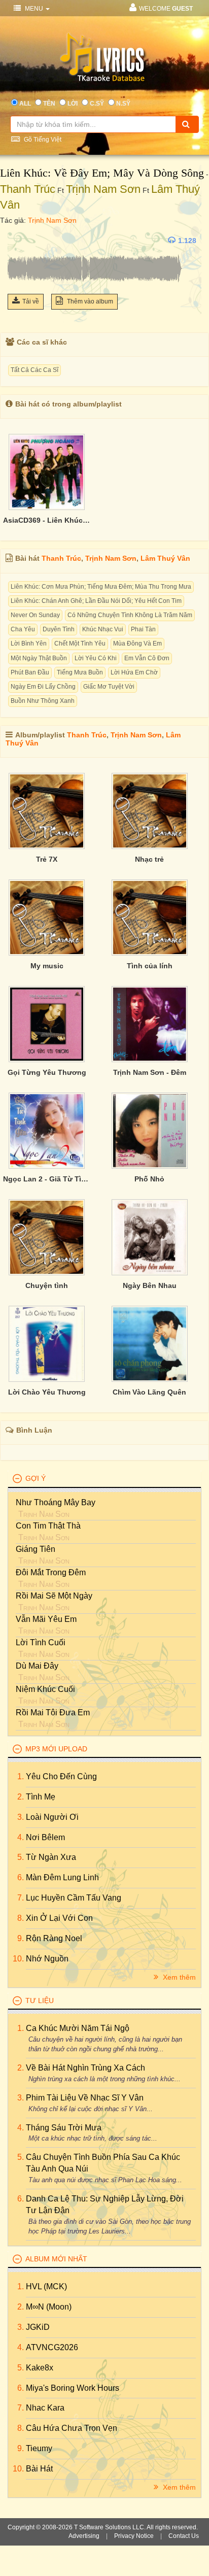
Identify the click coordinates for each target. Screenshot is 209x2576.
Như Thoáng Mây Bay (56, 1502)
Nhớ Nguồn (47, 1959)
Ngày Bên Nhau (150, 1285)
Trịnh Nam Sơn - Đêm (150, 1072)
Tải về (31, 301)
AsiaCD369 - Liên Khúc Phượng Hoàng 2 (47, 520)
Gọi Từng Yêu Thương (47, 1072)
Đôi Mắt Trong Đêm (51, 1572)
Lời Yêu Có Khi (96, 658)
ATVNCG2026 (52, 2347)
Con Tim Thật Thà (48, 1526)
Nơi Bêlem (45, 1837)
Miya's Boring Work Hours (73, 2388)
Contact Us (184, 2536)
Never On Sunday (35, 615)
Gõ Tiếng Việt (42, 140)
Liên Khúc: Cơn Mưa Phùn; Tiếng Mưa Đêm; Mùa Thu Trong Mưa (101, 587)
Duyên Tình (59, 629)
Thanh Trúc (28, 189)
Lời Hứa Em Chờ (134, 672)
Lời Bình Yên (29, 643)
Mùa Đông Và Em (137, 643)
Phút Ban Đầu (30, 672)
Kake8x (40, 2368)
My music (47, 966)
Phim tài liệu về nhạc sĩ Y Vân (85, 2098)
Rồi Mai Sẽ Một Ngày (54, 1596)
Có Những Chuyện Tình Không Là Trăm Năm (130, 615)
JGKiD (38, 2327)
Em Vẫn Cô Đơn (147, 658)
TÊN (49, 104)
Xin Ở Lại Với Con (59, 1918)
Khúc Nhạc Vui (103, 629)
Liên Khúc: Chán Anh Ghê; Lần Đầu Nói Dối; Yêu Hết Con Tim (96, 601)
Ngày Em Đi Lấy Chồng (43, 687)
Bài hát (39, 2469)
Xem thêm (178, 1977)
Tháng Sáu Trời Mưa (64, 2128)
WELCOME (166, 9)
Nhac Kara (45, 2408)
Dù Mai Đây (37, 1666)
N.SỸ (123, 104)
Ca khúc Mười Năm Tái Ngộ (78, 2028)
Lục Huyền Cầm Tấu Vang (74, 1898)
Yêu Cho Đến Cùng (61, 1776)
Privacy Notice (134, 2536)
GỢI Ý (36, 1478)
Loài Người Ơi (52, 1817)
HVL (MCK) (46, 2286)
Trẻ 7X (47, 859)
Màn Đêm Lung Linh (62, 1877)
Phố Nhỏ (149, 1179)
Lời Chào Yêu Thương (47, 1392)
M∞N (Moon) (49, 2307)
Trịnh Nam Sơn (103, 189)
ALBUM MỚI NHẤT (56, 2259)
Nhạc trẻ (149, 859)
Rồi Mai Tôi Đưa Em (53, 1713)
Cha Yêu (23, 629)
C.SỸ (97, 104)
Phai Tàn (143, 629)
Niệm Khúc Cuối (45, 1689)
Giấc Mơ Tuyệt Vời (109, 687)
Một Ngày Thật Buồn (39, 658)
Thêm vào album (89, 301)
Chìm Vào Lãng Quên (149, 1392)
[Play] (18, 241)
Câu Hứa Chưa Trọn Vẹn (72, 2428)
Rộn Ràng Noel (54, 1938)
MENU (34, 9)
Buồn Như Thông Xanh (43, 701)
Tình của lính (150, 966)
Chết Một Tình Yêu (80, 643)
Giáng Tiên (36, 1549)
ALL (25, 104)
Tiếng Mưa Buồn (80, 672)
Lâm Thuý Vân (165, 558)
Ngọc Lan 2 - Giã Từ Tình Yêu (47, 1179)
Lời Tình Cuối (41, 1642)
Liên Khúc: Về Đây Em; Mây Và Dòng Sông (102, 173)
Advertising (84, 2536)
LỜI (73, 104)
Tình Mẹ (41, 1797)
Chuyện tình (47, 1285)
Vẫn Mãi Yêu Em (46, 1619)
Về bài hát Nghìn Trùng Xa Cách (85, 2068)
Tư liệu (40, 2001)
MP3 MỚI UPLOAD (56, 1749)
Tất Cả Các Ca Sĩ (34, 370)
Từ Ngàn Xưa (51, 1857)
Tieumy (39, 2448)
